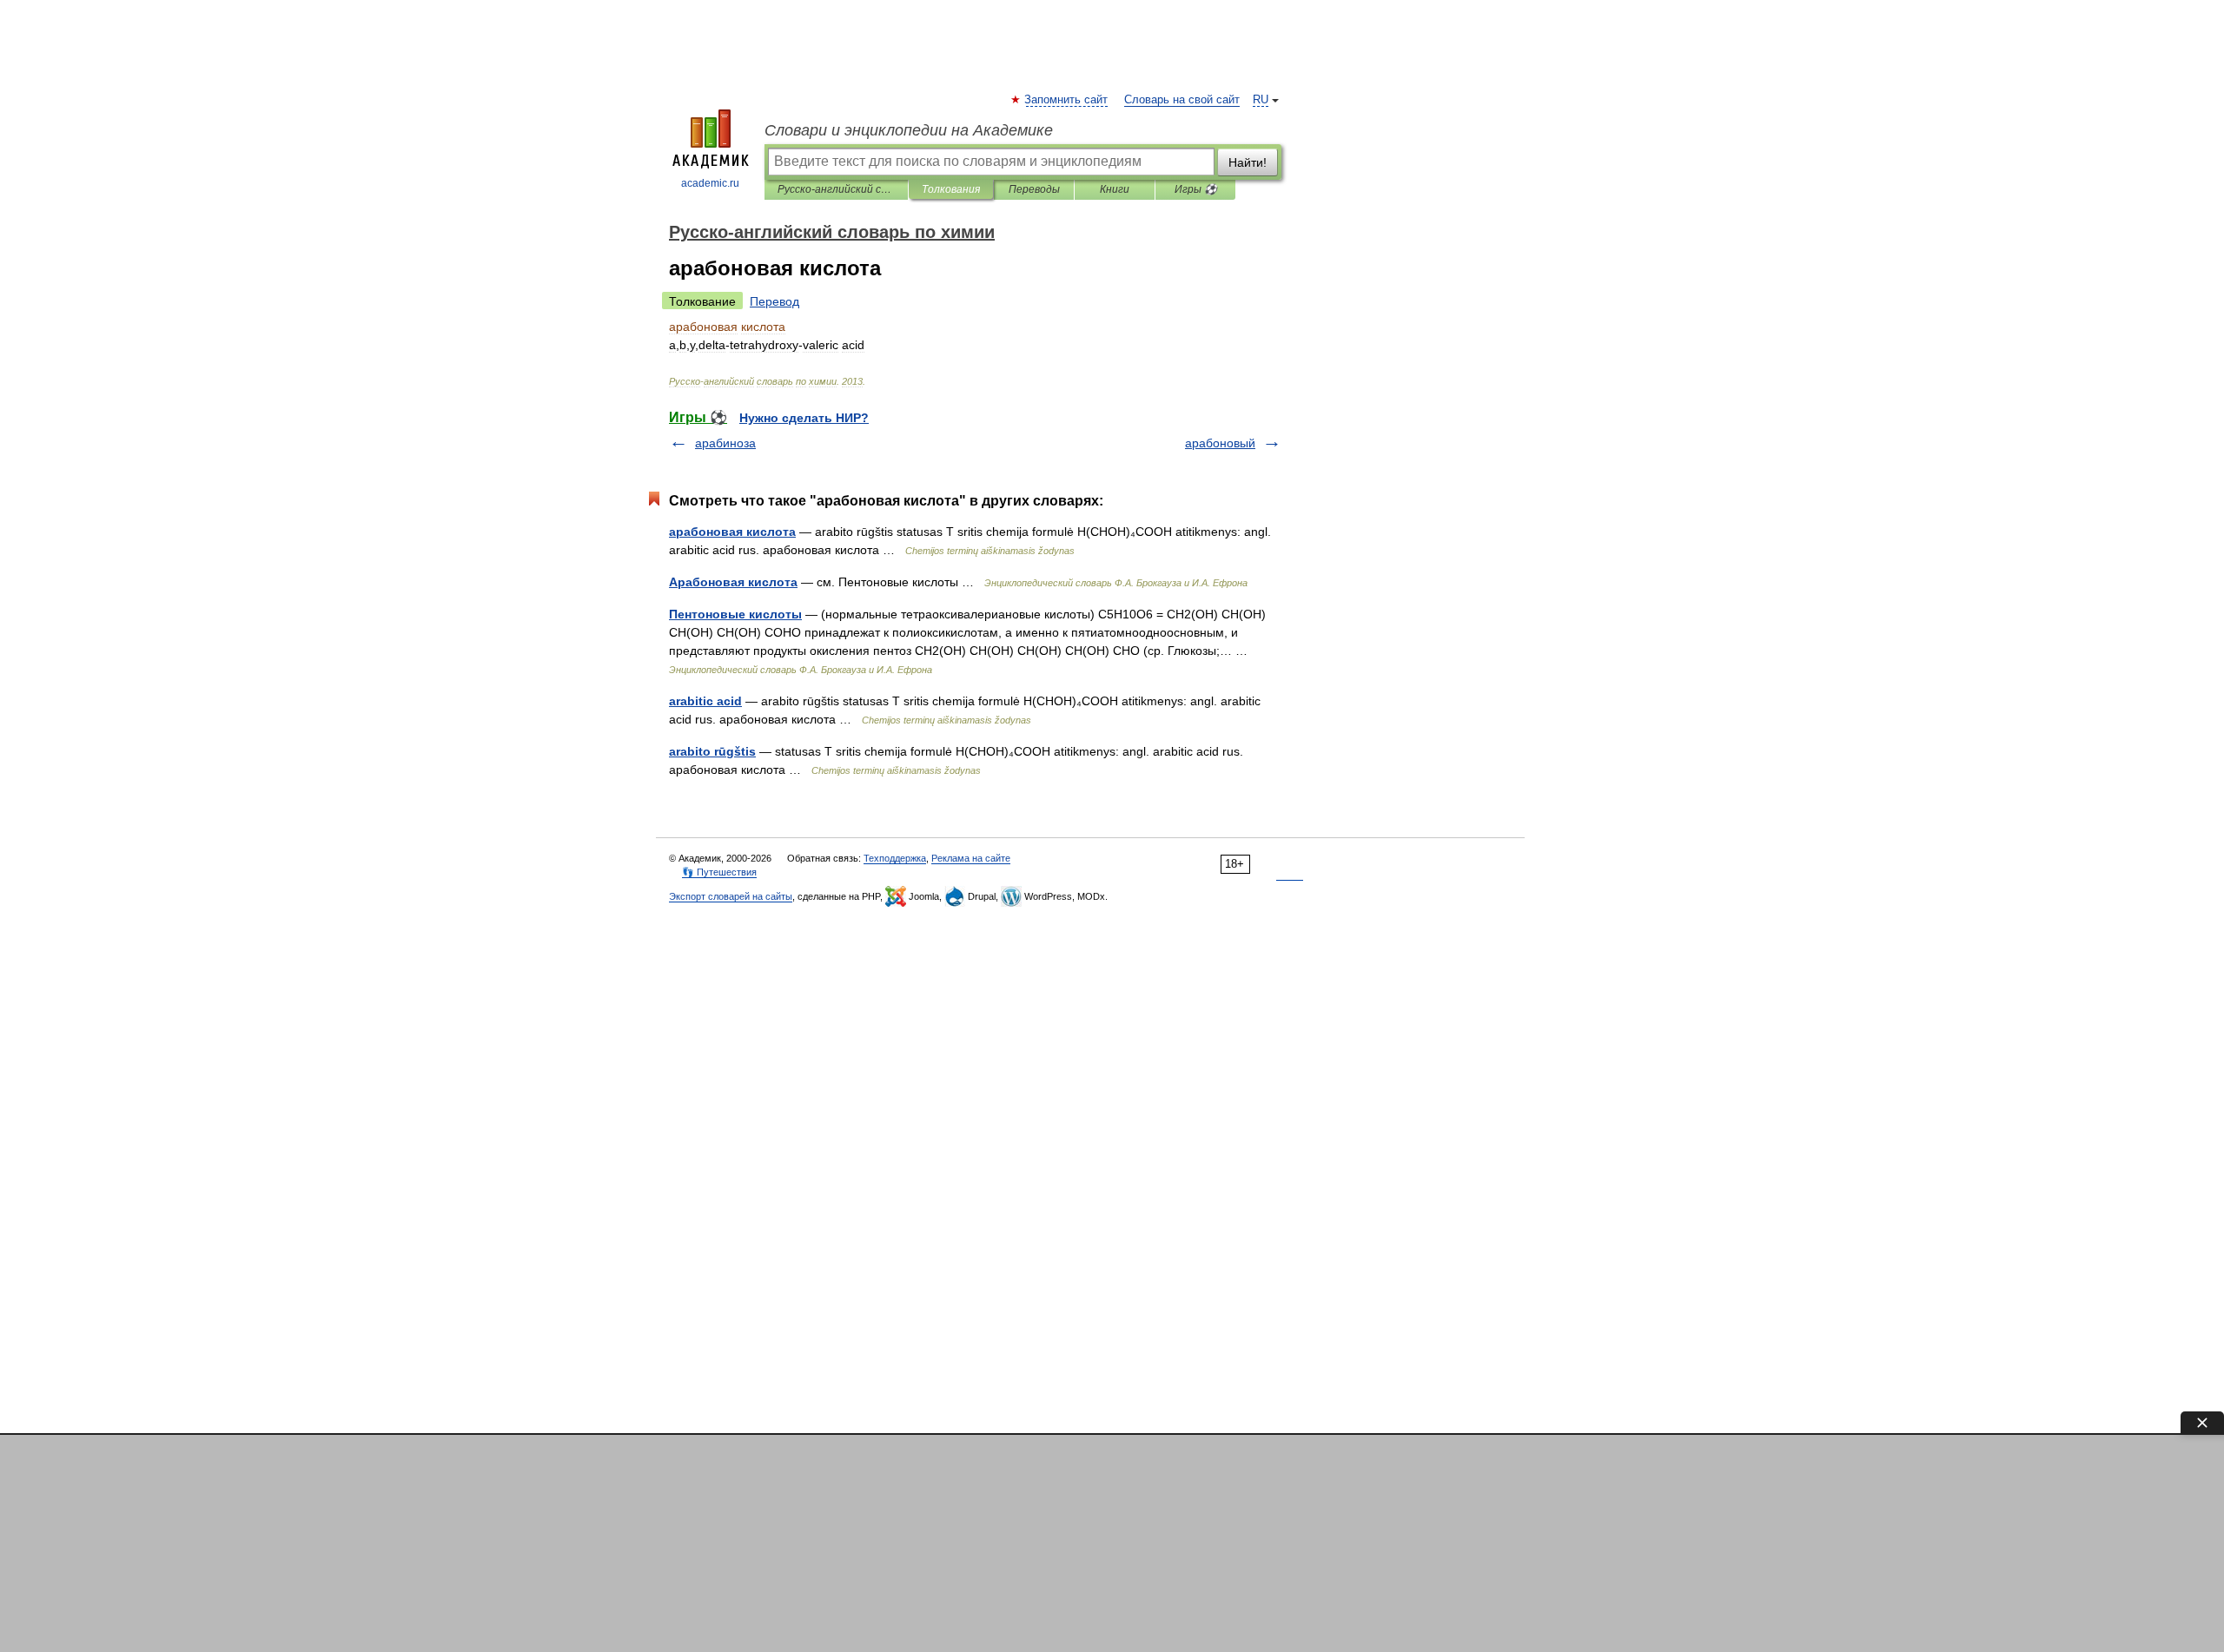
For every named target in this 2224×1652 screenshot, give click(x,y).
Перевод (774, 301)
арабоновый (1220, 443)
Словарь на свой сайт (1182, 100)
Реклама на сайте (971, 858)
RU (1261, 100)
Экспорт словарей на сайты (731, 896)
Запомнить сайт (1067, 100)
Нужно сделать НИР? (804, 418)
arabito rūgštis (712, 751)
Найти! (1248, 162)
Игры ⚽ (1196, 189)
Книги (1115, 189)
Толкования (951, 189)
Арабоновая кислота (733, 582)
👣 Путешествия (719, 872)
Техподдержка (895, 858)
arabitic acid (705, 701)
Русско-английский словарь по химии (836, 189)
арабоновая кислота (732, 532)
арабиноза (725, 443)
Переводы (1034, 189)
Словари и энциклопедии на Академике (909, 130)
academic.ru (710, 183)
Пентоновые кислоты (735, 614)
